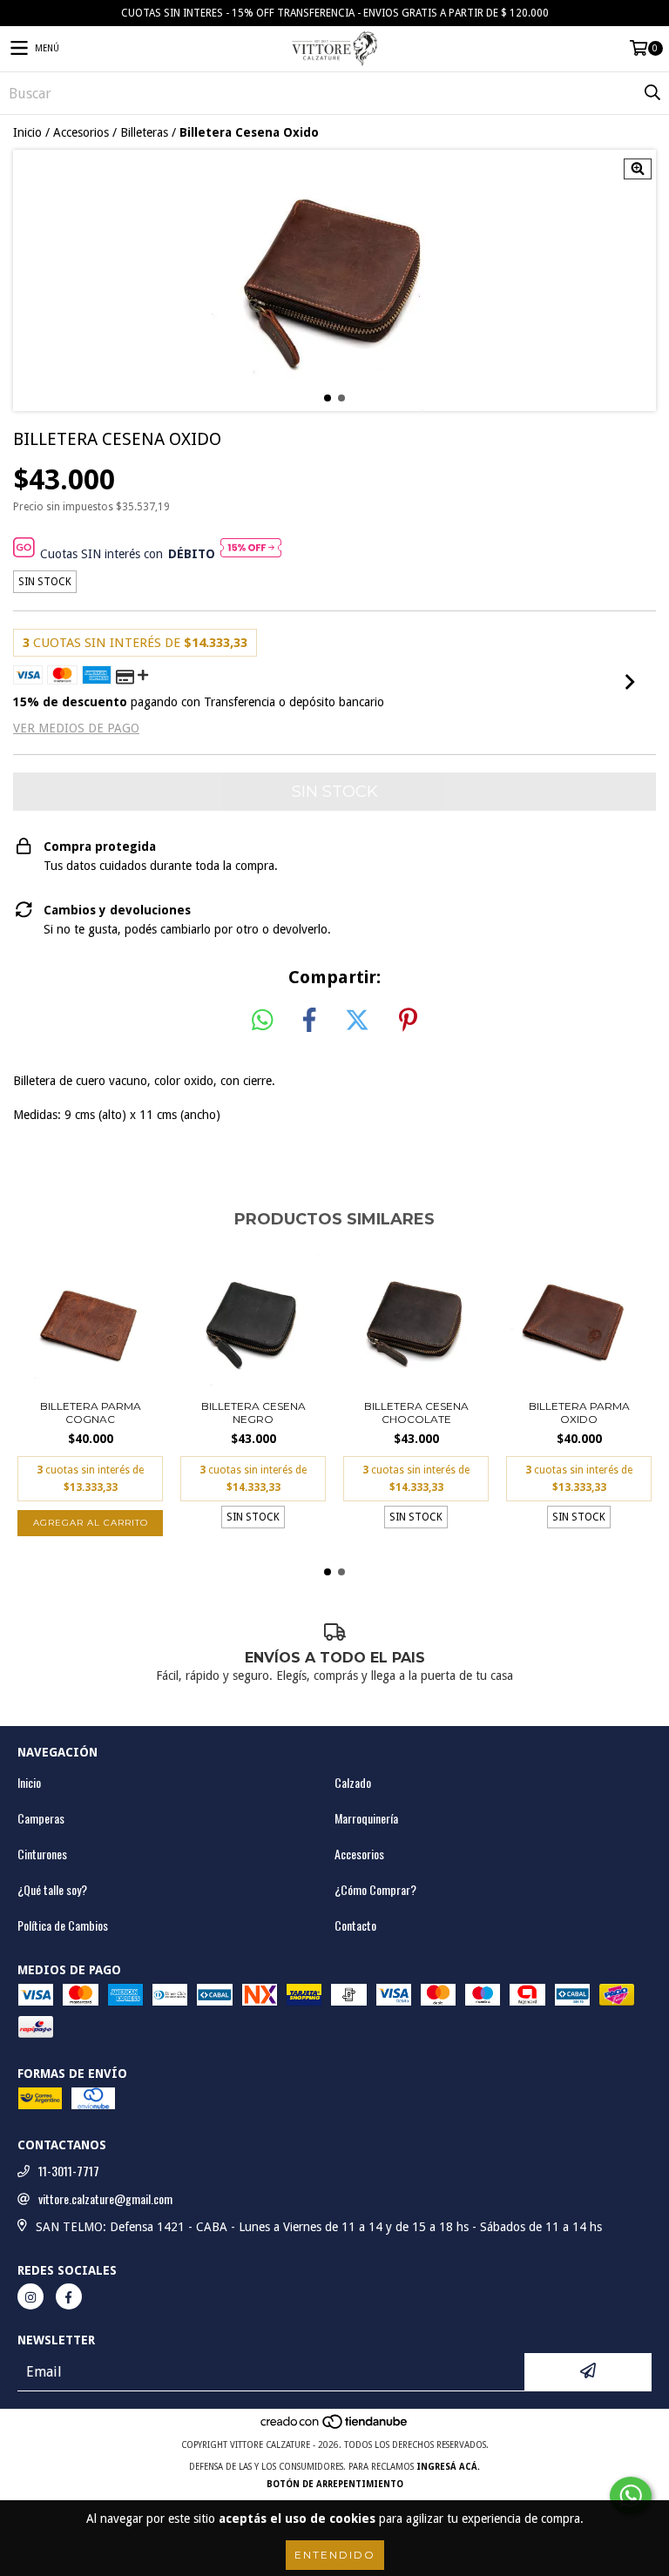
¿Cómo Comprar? (375, 1890)
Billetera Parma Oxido (579, 1413)
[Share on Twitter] (357, 1021)
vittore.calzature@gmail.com (105, 2199)
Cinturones (42, 1854)
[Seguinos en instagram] (30, 2296)
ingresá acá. (448, 2467)
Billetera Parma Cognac (91, 1413)
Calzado (353, 1783)
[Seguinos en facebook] (69, 2296)
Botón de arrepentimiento (335, 2484)
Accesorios (81, 132)
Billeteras (144, 132)
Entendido (335, 2555)
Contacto (355, 1925)
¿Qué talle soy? (52, 1890)
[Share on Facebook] (309, 1021)
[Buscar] (652, 93)
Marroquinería (366, 1818)
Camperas (41, 1818)
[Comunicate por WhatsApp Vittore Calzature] (631, 2496)
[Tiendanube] (335, 2428)
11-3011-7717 (69, 2171)
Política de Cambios (63, 1925)
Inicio (27, 132)
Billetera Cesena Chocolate (416, 1413)
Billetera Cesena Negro (253, 1413)
